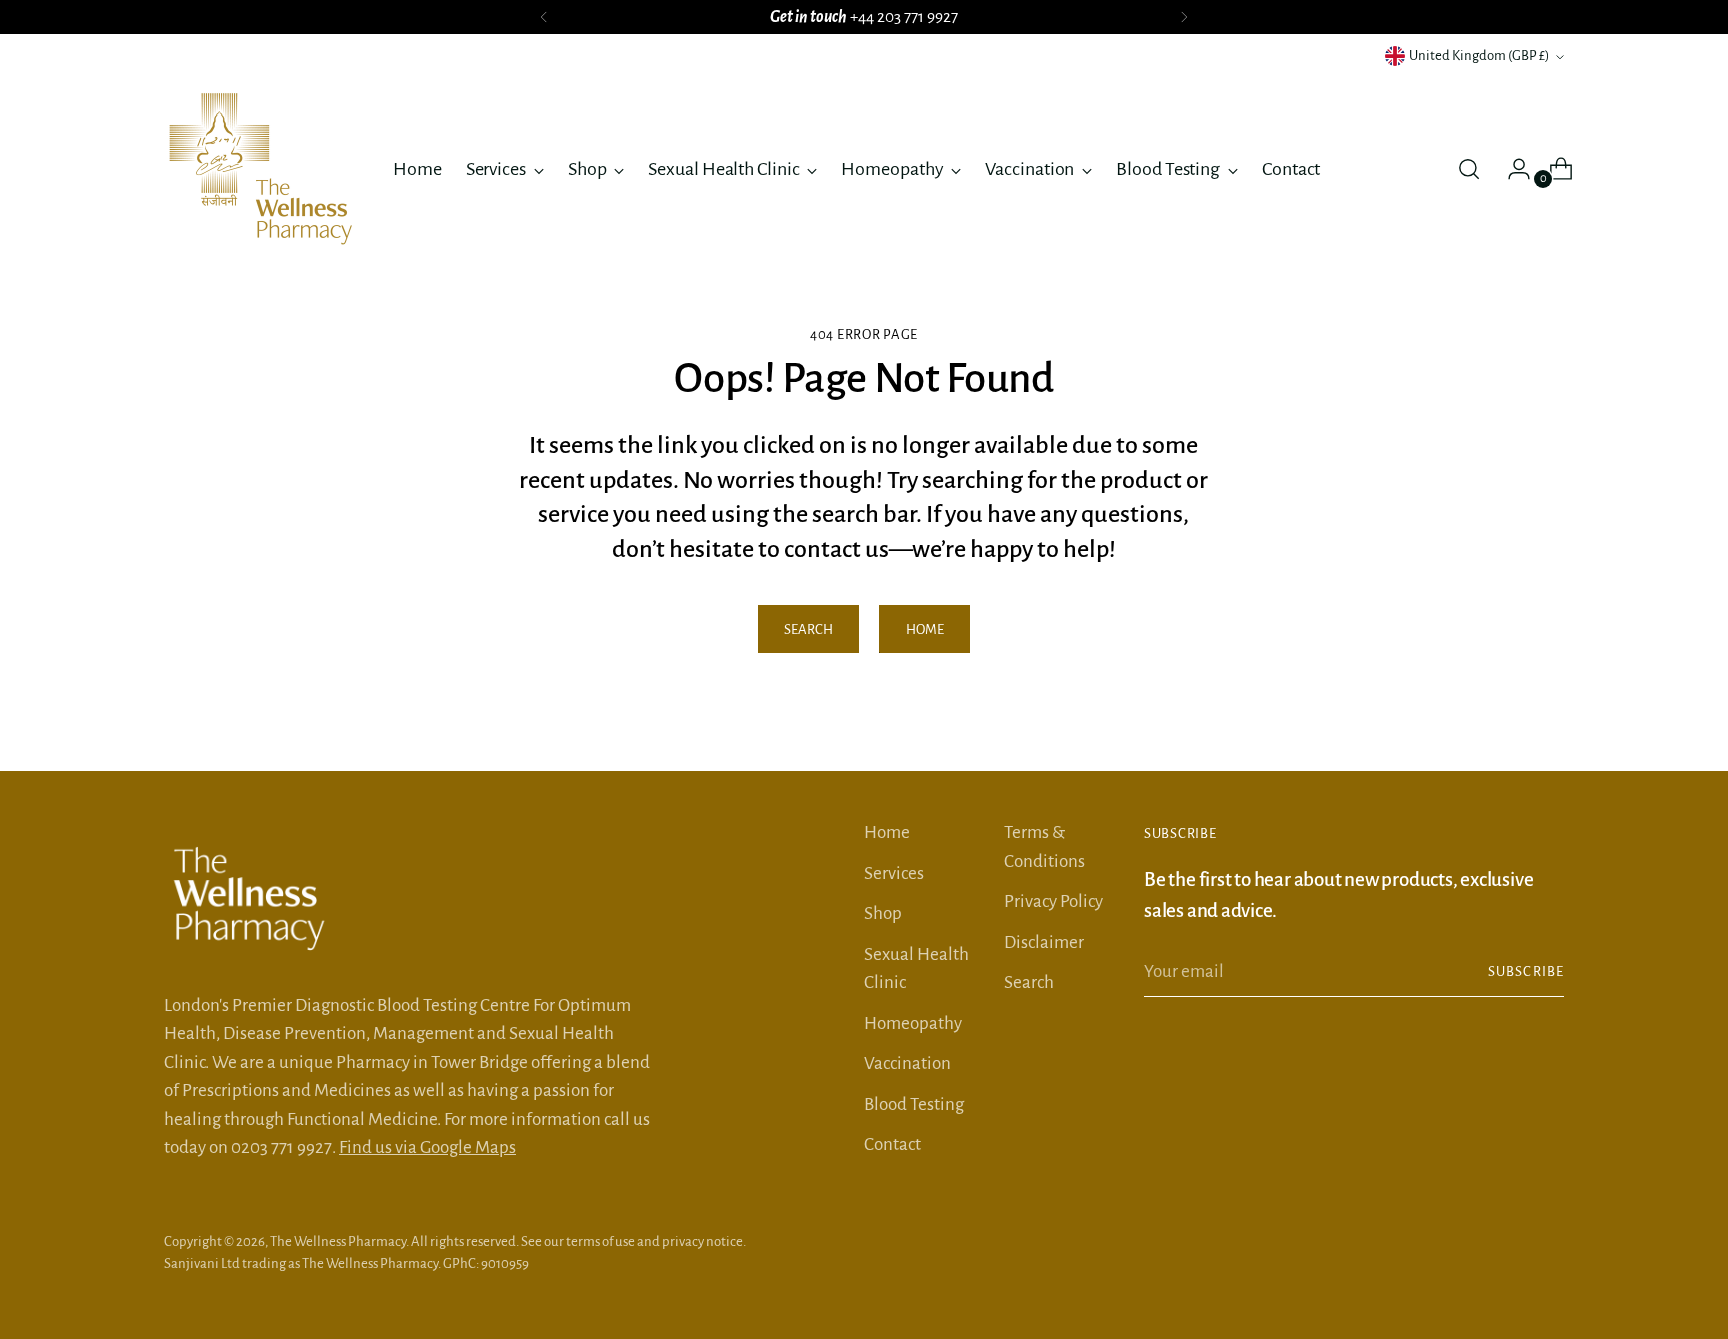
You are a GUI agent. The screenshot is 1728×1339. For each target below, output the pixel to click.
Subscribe (1526, 971)
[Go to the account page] (1511, 169)
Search (1029, 982)
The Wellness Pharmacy (338, 1241)
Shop (883, 913)
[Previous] (544, 17)
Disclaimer (1044, 942)
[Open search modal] (1469, 169)
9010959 (505, 1263)
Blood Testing (914, 1104)
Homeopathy (913, 1023)
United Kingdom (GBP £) (1479, 55)
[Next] (1184, 17)
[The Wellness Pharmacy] (264, 169)
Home (887, 832)
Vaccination (907, 1063)
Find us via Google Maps (427, 1147)
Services (894, 873)
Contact (892, 1144)
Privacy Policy (1053, 901)
